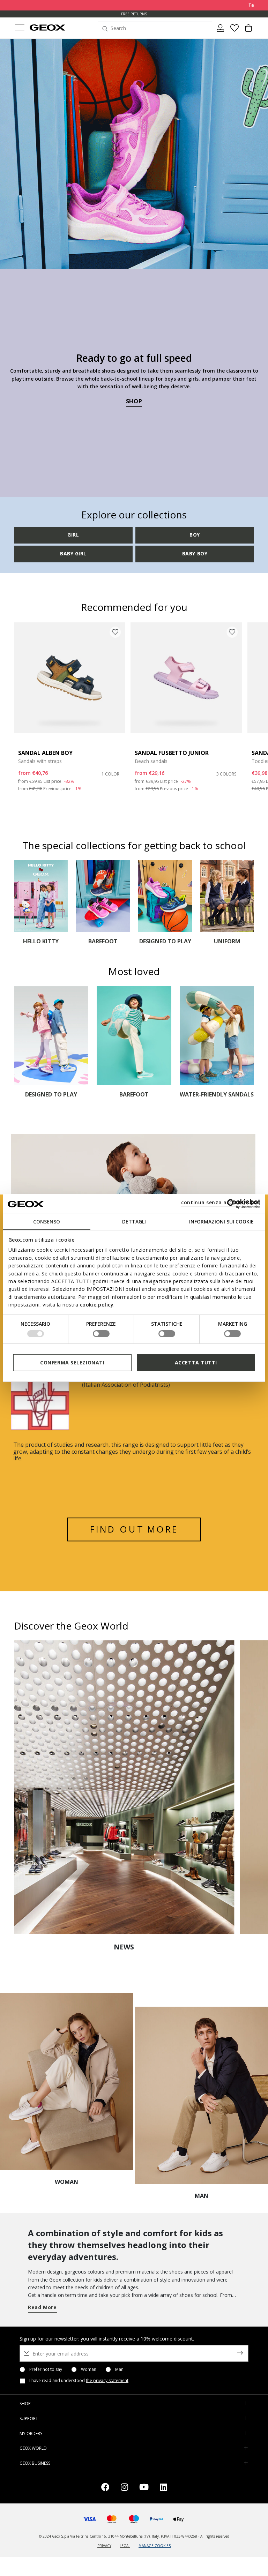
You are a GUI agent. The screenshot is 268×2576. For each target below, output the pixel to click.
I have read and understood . (79, 2381)
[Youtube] (144, 2488)
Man (119, 2369)
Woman (89, 2369)
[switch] (101, 1334)
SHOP (134, 401)
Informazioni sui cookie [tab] (221, 1222)
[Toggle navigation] (20, 28)
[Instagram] (124, 2488)
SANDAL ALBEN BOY (45, 753)
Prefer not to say (46, 2369)
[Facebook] (105, 2488)
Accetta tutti (196, 1362)
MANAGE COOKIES (155, 2546)
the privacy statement (107, 2380)
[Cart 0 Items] (248, 31)
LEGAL (125, 2546)
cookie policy (97, 1305)
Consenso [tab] (47, 1222)
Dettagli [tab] (134, 1222)
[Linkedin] (163, 2488)
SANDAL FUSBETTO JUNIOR (172, 753)
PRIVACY (104, 2546)
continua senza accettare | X (220, 1202)
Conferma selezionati (72, 1362)
